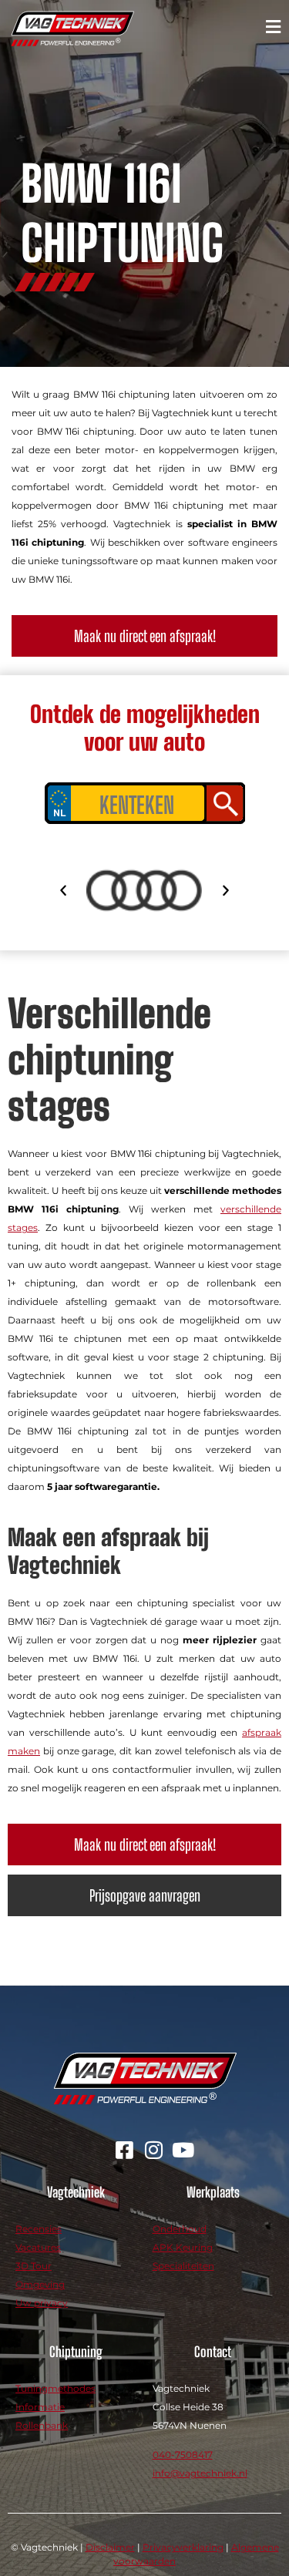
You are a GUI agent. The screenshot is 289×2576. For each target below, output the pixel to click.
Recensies (39, 2229)
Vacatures (38, 2247)
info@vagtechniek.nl (200, 2473)
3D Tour (34, 2266)
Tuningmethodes (55, 2388)
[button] (63, 891)
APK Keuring (183, 2247)
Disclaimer (110, 2547)
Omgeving (40, 2284)
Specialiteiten (183, 2266)
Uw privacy (42, 2303)
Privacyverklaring (183, 2547)
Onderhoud (180, 2229)
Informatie (40, 2407)
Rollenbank (42, 2425)
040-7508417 (183, 2455)
